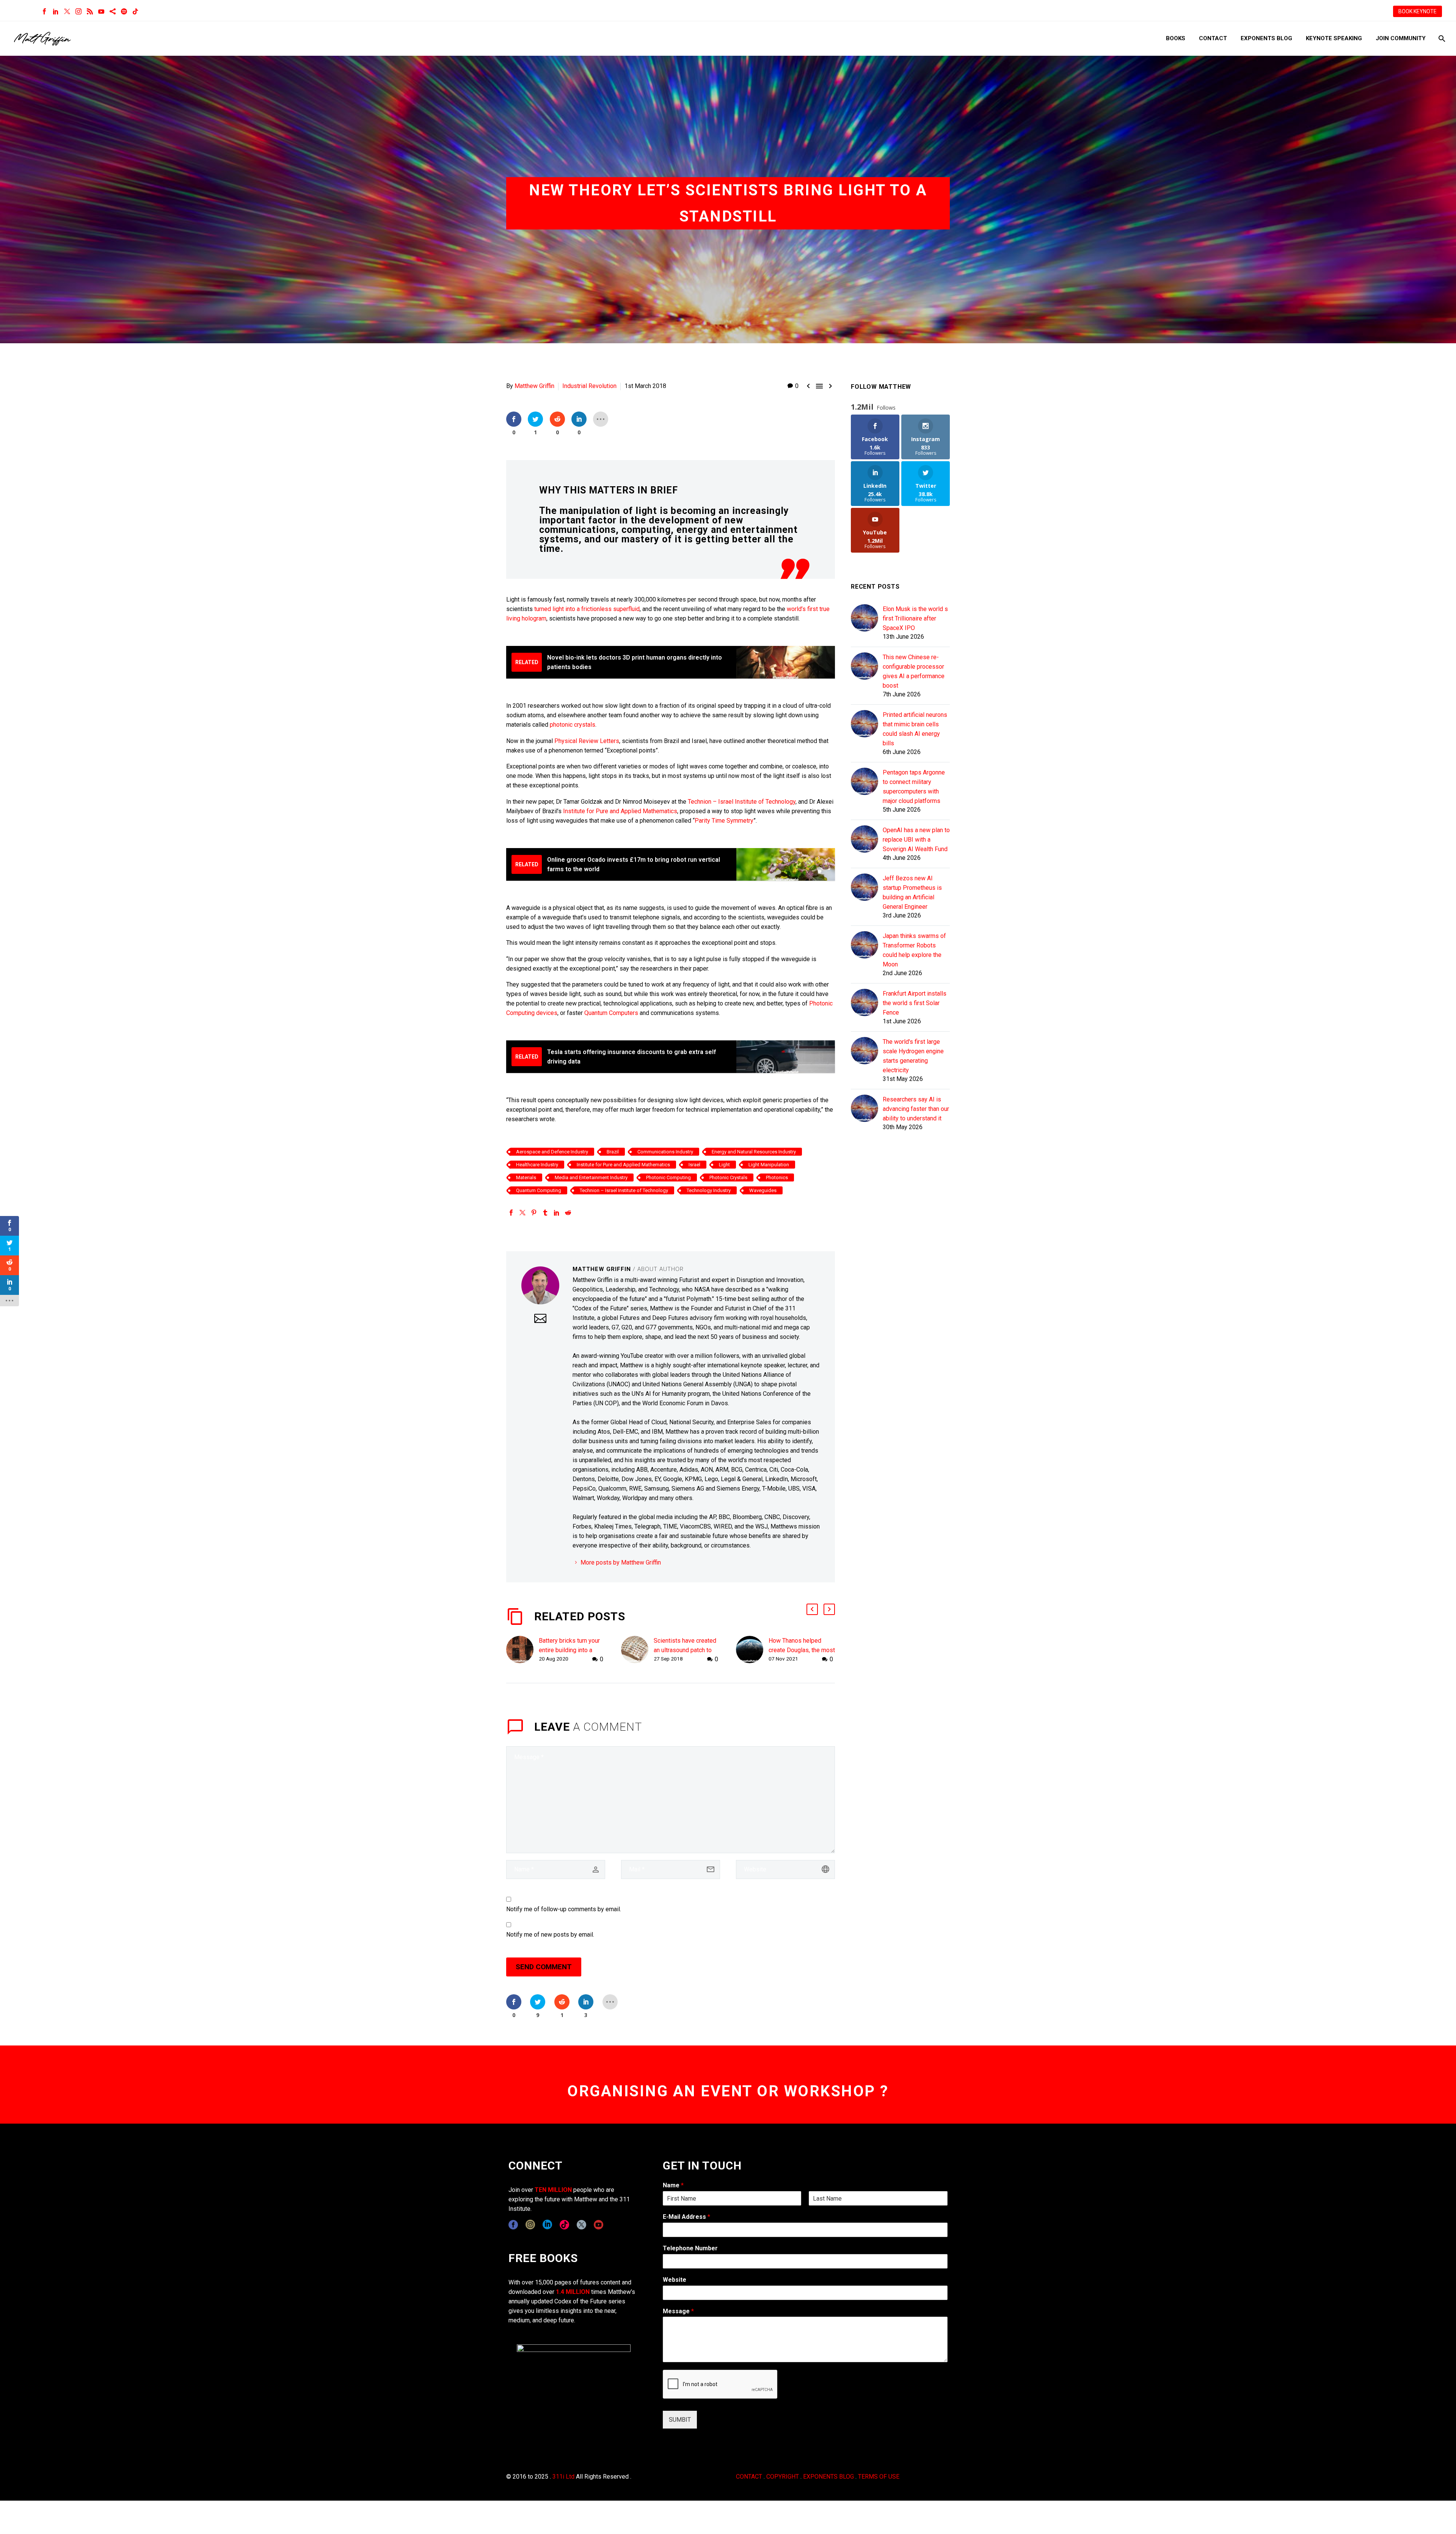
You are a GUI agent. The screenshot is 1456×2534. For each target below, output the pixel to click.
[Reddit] (568, 1213)
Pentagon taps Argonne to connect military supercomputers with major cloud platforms (914, 787)
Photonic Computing (668, 1177)
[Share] (113, 11)
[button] (812, 1609)
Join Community (1401, 38)
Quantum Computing (539, 1190)
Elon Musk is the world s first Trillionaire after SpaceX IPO (915, 618)
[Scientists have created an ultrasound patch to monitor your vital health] (637, 1650)
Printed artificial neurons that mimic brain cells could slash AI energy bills (915, 729)
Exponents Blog (1266, 38)
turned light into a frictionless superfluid (587, 609)
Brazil (613, 1152)
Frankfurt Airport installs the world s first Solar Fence (915, 1003)
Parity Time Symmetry (724, 821)
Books (1176, 38)
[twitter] (581, 2225)
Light (724, 1165)
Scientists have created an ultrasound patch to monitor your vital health (685, 1650)
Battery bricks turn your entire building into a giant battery (569, 1650)
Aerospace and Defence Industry (552, 1152)
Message (678, 2311)
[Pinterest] (534, 1213)
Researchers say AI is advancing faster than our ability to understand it (916, 1109)
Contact (1213, 38)
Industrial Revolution (589, 386)
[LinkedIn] (56, 11)
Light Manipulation (769, 1165)
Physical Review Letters (587, 741)
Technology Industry (709, 1190)
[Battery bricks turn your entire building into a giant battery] (522, 1650)
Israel (694, 1165)
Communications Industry (665, 1152)
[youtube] (599, 2225)
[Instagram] (78, 11)
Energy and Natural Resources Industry (754, 1152)
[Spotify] (124, 11)
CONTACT (749, 2477)
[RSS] (90, 11)
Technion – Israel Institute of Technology (742, 802)
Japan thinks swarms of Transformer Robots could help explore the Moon (914, 950)
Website (675, 2280)
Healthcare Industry (537, 1165)
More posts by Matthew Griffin (621, 1562)
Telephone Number (690, 2248)
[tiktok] (564, 2225)
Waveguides (763, 1190)
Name (673, 2185)
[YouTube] (101, 11)
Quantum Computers (612, 1013)
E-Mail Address (686, 2217)
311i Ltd (563, 2477)
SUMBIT (680, 2420)
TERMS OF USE (879, 2477)
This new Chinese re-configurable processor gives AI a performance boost (914, 671)
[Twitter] (67, 11)
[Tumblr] (545, 1213)
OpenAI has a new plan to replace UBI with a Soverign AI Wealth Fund (916, 840)
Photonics (777, 1177)
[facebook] (513, 2225)
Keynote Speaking (1334, 38)
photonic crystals (573, 725)
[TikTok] (135, 11)
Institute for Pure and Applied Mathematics (620, 811)
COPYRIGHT (783, 2477)
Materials (526, 1177)
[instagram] (530, 2225)
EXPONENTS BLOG (828, 2477)
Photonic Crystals (728, 1177)
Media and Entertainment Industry (591, 1177)
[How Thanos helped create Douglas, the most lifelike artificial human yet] (752, 1650)
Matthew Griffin (534, 386)
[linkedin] (547, 2225)
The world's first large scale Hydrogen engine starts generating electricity (913, 1056)
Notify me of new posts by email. (550, 1935)
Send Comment (544, 1967)
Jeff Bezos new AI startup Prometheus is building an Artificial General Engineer (912, 892)
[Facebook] (44, 11)
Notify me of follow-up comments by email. (564, 1909)
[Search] (1441, 38)
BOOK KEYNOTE (1418, 11)
